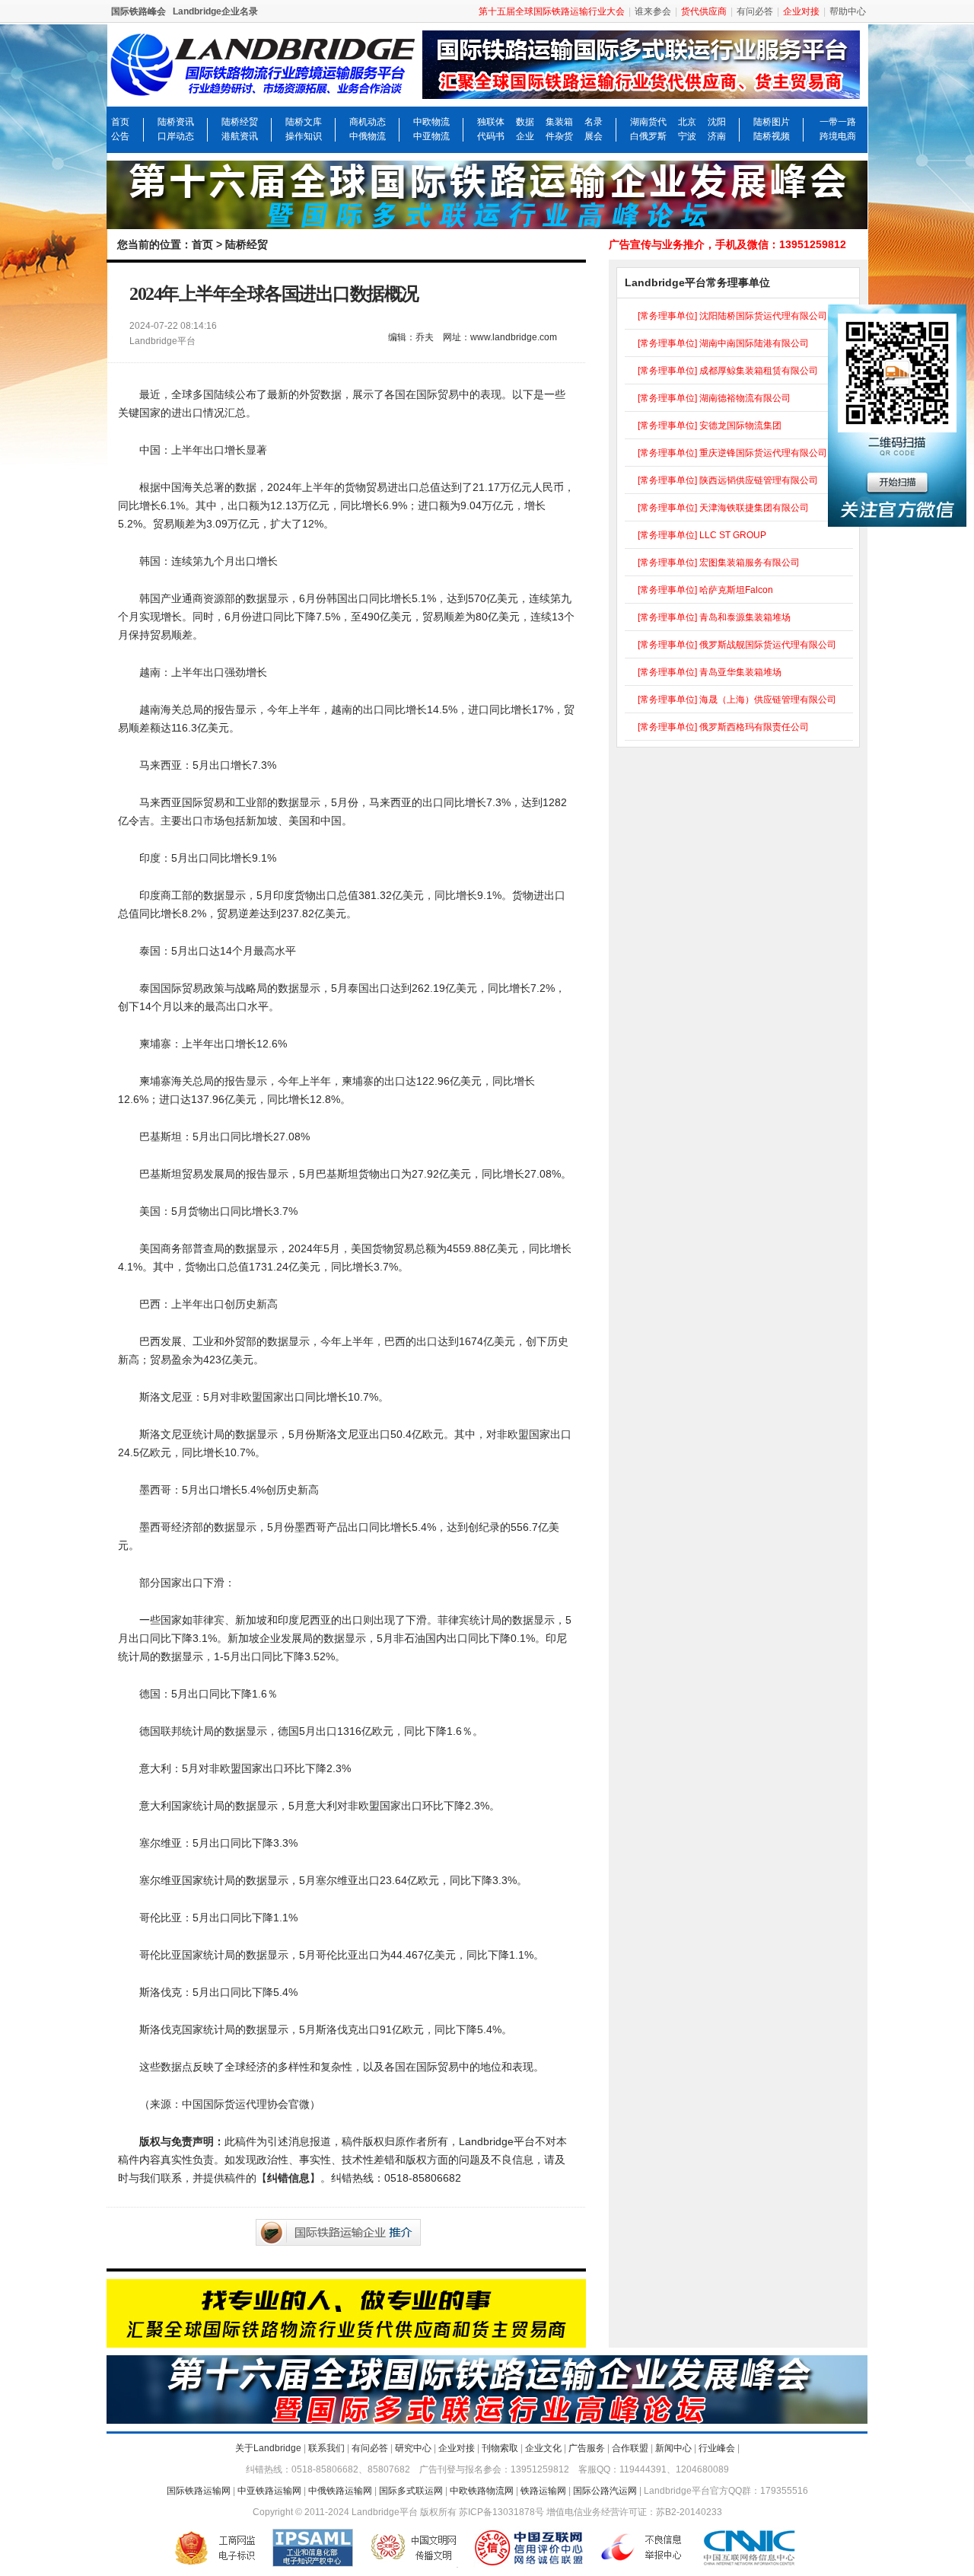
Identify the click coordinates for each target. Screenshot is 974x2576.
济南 (717, 136)
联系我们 (326, 2448)
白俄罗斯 (648, 136)
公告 (120, 136)
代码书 (491, 136)
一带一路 (838, 122)
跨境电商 (838, 136)
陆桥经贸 (240, 122)
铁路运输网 (543, 2491)
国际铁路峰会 (138, 11)
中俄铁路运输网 (340, 2491)
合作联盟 (630, 2448)
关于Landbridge (268, 2448)
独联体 (491, 122)
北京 (687, 122)
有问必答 (755, 11)
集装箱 (559, 122)
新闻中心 (673, 2448)
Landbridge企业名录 (215, 11)
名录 (594, 122)
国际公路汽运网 (605, 2491)
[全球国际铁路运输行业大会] (487, 222)
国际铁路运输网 (199, 2491)
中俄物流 (368, 136)
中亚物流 (431, 136)
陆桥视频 (772, 136)
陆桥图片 (772, 122)
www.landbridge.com (514, 337)
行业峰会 (717, 2448)
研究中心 (413, 2448)
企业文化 (543, 2448)
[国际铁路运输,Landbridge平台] (263, 88)
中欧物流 (431, 122)
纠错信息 (288, 2178)
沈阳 (717, 122)
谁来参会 (653, 11)
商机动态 (368, 122)
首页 (120, 122)
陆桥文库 (304, 122)
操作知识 (304, 136)
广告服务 (587, 2448)
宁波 (687, 136)
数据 (525, 122)
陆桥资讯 (176, 122)
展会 (594, 136)
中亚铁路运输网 (269, 2491)
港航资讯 (240, 136)
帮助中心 (848, 11)
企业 (525, 136)
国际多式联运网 (411, 2491)
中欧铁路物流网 (482, 2491)
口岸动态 (176, 136)
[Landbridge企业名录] (645, 88)
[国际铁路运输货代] (346, 2341)
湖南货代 (648, 122)
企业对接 (457, 2448)
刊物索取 (500, 2448)
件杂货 (559, 136)
